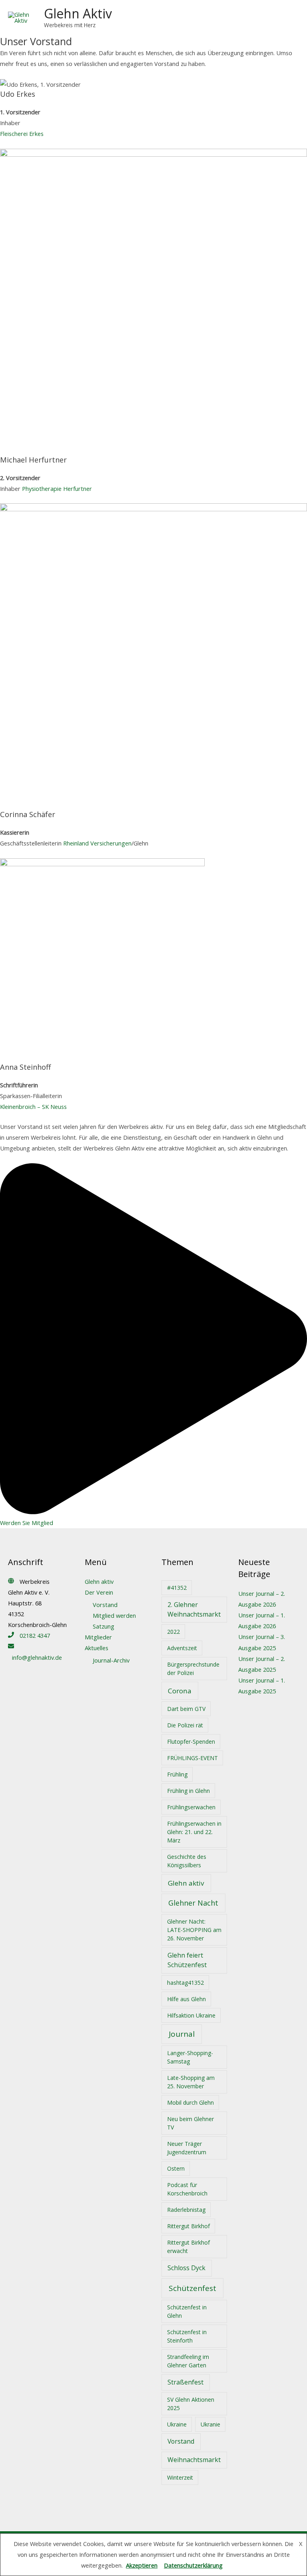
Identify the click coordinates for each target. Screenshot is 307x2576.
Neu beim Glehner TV (190, 2123)
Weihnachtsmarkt (194, 2460)
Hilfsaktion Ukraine (191, 2015)
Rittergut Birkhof (188, 2226)
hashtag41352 (185, 1983)
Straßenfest (185, 2382)
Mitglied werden (114, 1615)
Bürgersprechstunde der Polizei (193, 1669)
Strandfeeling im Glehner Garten (188, 2361)
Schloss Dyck (186, 2268)
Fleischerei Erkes (22, 134)
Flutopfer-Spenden (191, 1742)
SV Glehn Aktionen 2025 (191, 2404)
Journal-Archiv (111, 1660)
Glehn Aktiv (78, 13)
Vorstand (105, 1605)
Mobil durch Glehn (190, 2102)
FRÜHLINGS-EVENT (192, 1758)
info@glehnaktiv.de (37, 1657)
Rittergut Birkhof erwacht (188, 2247)
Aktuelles (97, 1648)
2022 (173, 1632)
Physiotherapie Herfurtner (57, 488)
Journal (182, 2034)
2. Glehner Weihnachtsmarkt (194, 1609)
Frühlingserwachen (191, 1807)
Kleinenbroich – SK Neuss (33, 1107)
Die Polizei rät (185, 1725)
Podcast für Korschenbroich (187, 2189)
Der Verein (99, 1592)
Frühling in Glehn (188, 1791)
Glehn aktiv (99, 1581)
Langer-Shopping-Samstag (190, 2057)
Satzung (104, 1626)
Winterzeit (180, 2477)
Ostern (176, 2168)
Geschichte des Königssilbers (187, 1861)
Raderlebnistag (186, 2210)
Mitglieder (98, 1637)
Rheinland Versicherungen (97, 843)
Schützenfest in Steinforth (187, 2336)
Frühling (177, 1774)
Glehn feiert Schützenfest (187, 1960)
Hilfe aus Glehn (186, 1999)
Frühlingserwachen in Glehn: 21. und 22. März (194, 1832)
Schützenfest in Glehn (187, 2311)
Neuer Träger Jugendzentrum (187, 2148)
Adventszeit (182, 1648)
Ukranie (210, 2424)
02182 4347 (35, 1635)
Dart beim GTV (186, 1709)
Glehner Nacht (193, 1903)
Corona (180, 1691)
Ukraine (177, 2424)
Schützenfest (192, 2288)
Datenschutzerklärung (193, 2565)
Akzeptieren (142, 2565)
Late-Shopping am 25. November (191, 2082)
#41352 (177, 1588)
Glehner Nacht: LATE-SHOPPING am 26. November (194, 1930)
